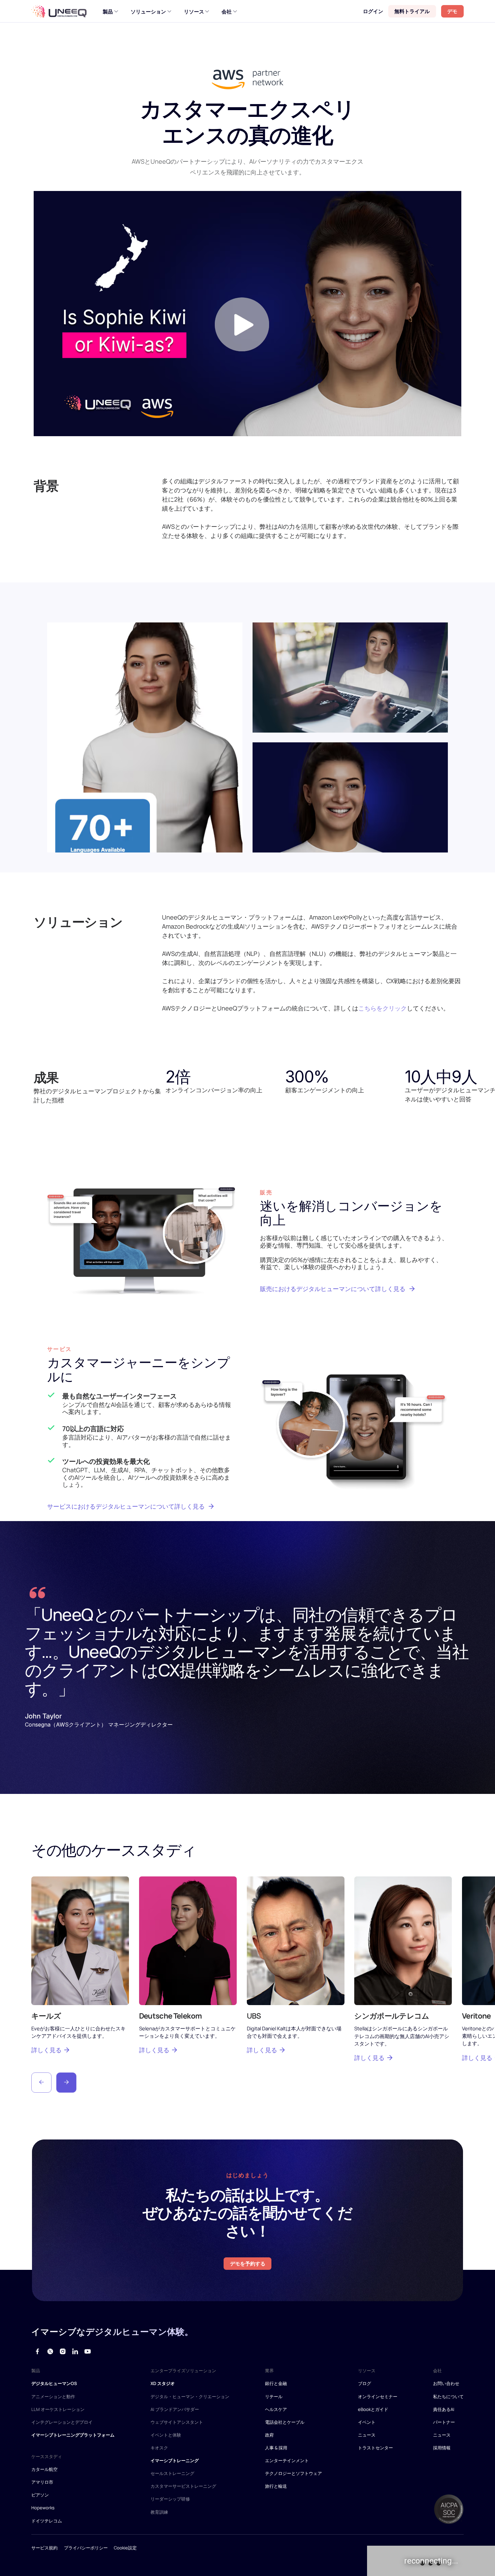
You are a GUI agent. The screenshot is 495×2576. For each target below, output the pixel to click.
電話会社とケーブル (285, 2422)
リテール (274, 2396)
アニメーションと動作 (53, 2396)
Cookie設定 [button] (125, 2548)
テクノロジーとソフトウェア (293, 2473)
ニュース (367, 2435)
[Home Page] (59, 11)
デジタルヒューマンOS (54, 2383)
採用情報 (442, 2448)
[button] (41, 2083)
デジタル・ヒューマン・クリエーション (190, 2396)
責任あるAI (444, 2409)
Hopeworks (43, 2508)
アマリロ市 (42, 2482)
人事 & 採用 (276, 2448)
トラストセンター (375, 2448)
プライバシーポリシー (86, 2548)
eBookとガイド (373, 2409)
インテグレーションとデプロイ (62, 2422)
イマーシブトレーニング (175, 2460)
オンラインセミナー (378, 2396)
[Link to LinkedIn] (75, 2351)
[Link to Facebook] (38, 2351)
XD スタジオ (163, 2383)
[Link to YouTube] (88, 2351)
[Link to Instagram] (62, 2351)
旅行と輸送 (276, 2486)
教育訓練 (159, 2512)
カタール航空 (44, 2469)
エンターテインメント (287, 2460)
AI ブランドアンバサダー (175, 2409)
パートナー (444, 2422)
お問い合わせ (446, 2383)
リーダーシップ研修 (170, 2499)
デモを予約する (248, 2263)
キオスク (159, 2448)
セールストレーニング (172, 2473)
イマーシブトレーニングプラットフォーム (73, 2435)
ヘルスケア (276, 2409)
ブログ (365, 2383)
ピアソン (40, 2495)
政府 (269, 2435)
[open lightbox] (247, 314)
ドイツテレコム (47, 2521)
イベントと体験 (166, 2435)
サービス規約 (44, 2548)
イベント (367, 2422)
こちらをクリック (383, 1008)
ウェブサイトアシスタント (177, 2422)
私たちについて (448, 2396)
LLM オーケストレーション (58, 2409)
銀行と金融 (276, 2383)
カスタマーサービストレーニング (183, 2486)
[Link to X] (50, 2351)
